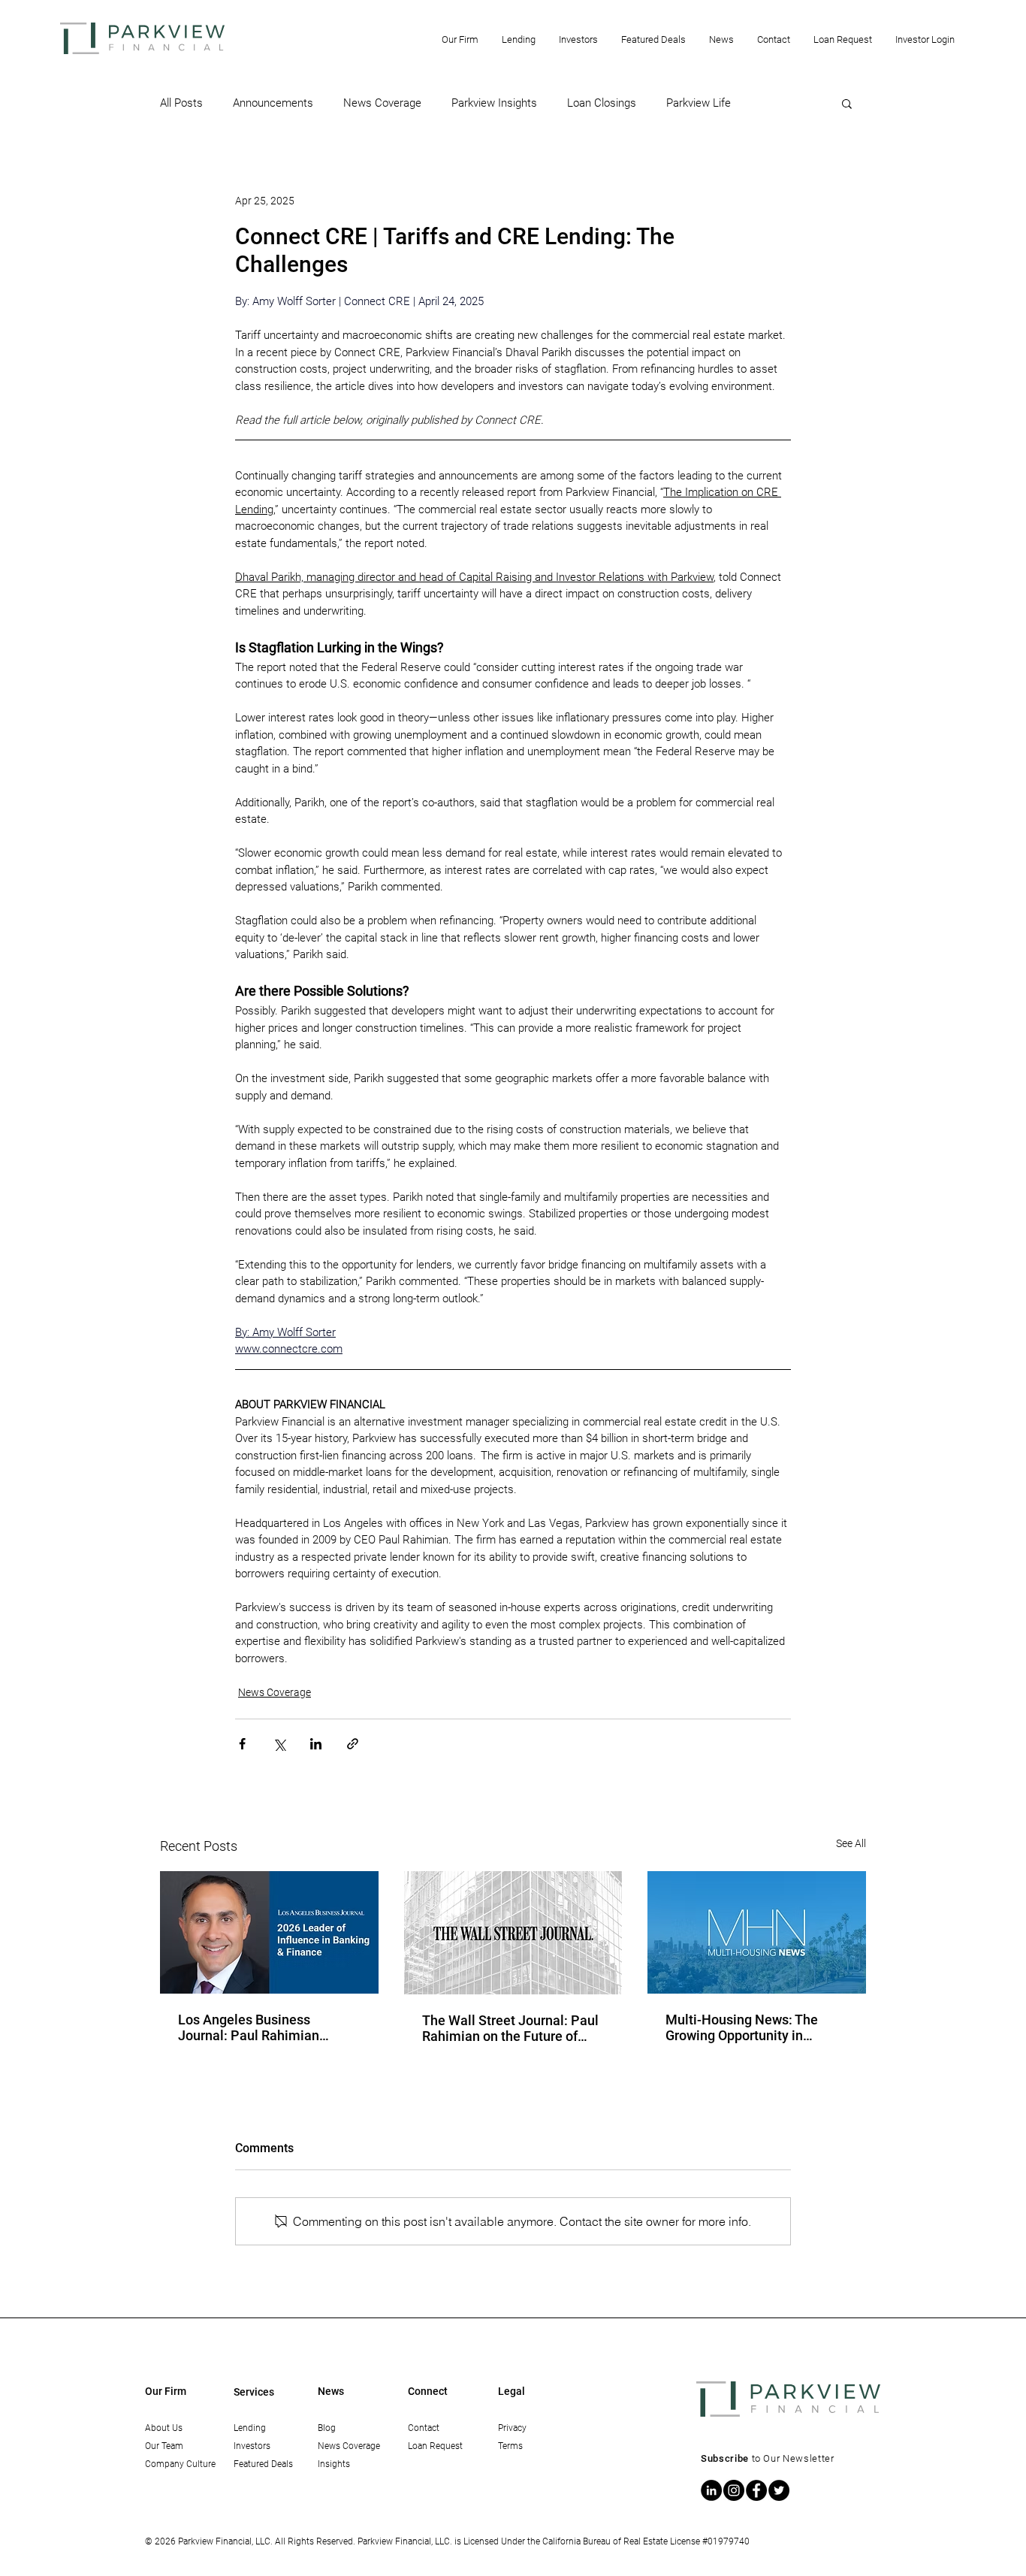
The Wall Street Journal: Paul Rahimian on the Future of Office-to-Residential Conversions (510, 2028)
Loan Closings (602, 103)
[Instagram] (734, 2490)
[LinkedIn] (711, 2490)
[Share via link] (353, 1744)
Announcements (273, 103)
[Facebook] (756, 2490)
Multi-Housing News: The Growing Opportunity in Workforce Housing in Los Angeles (742, 2027)
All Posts (181, 103)
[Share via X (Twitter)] (279, 1744)
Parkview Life (699, 103)
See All (851, 1843)
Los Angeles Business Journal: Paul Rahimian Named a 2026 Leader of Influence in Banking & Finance (252, 2027)
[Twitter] (779, 2490)
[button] (460, 39)
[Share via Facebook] (242, 1744)
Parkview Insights (494, 103)
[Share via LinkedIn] (316, 1744)
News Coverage (382, 103)
